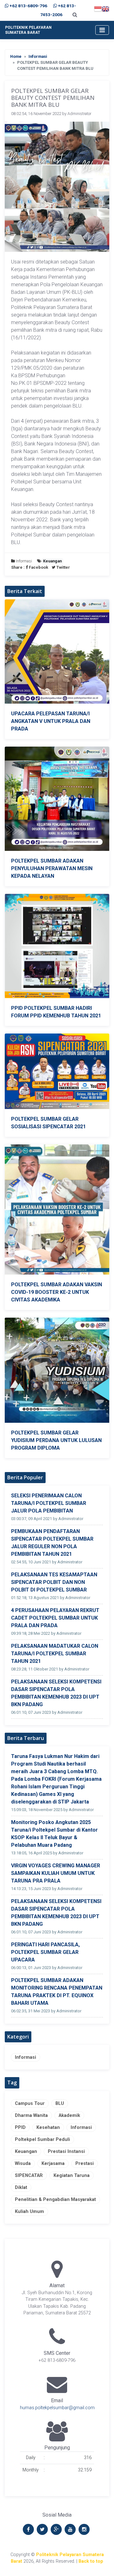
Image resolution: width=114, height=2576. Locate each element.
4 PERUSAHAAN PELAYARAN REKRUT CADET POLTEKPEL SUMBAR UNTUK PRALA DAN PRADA (55, 1618)
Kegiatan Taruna (72, 2176)
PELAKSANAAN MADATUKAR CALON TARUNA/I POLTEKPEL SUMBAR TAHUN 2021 (55, 1654)
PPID (20, 2127)
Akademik (69, 2115)
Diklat (21, 2188)
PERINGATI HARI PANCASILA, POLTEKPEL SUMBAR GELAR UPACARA (45, 1952)
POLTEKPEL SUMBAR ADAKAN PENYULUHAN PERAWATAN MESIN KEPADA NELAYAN (52, 868)
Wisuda (23, 2164)
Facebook (38, 567)
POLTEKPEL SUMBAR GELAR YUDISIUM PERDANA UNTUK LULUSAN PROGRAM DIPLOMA (56, 1440)
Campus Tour (30, 2103)
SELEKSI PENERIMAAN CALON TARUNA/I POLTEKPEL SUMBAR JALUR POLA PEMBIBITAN (49, 1503)
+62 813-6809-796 (28, 6)
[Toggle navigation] (102, 30)
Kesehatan (48, 2127)
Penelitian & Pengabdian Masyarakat (55, 2200)
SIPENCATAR (29, 2176)
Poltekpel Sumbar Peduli (42, 2140)
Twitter (63, 567)
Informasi (38, 56)
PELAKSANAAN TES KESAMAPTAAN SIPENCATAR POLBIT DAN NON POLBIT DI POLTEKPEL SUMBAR (54, 1582)
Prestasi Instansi (66, 2152)
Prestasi (85, 2164)
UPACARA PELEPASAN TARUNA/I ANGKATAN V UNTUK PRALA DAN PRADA (51, 721)
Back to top (91, 2561)
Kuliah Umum (29, 2212)
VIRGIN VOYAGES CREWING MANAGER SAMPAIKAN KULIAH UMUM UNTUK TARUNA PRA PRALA (56, 1873)
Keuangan (26, 2152)
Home (16, 56)
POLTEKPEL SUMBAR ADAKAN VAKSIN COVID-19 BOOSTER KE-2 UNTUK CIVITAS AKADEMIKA (57, 1292)
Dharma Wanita (31, 2115)
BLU (60, 2103)
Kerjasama (53, 2164)
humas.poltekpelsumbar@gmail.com (57, 2408)
